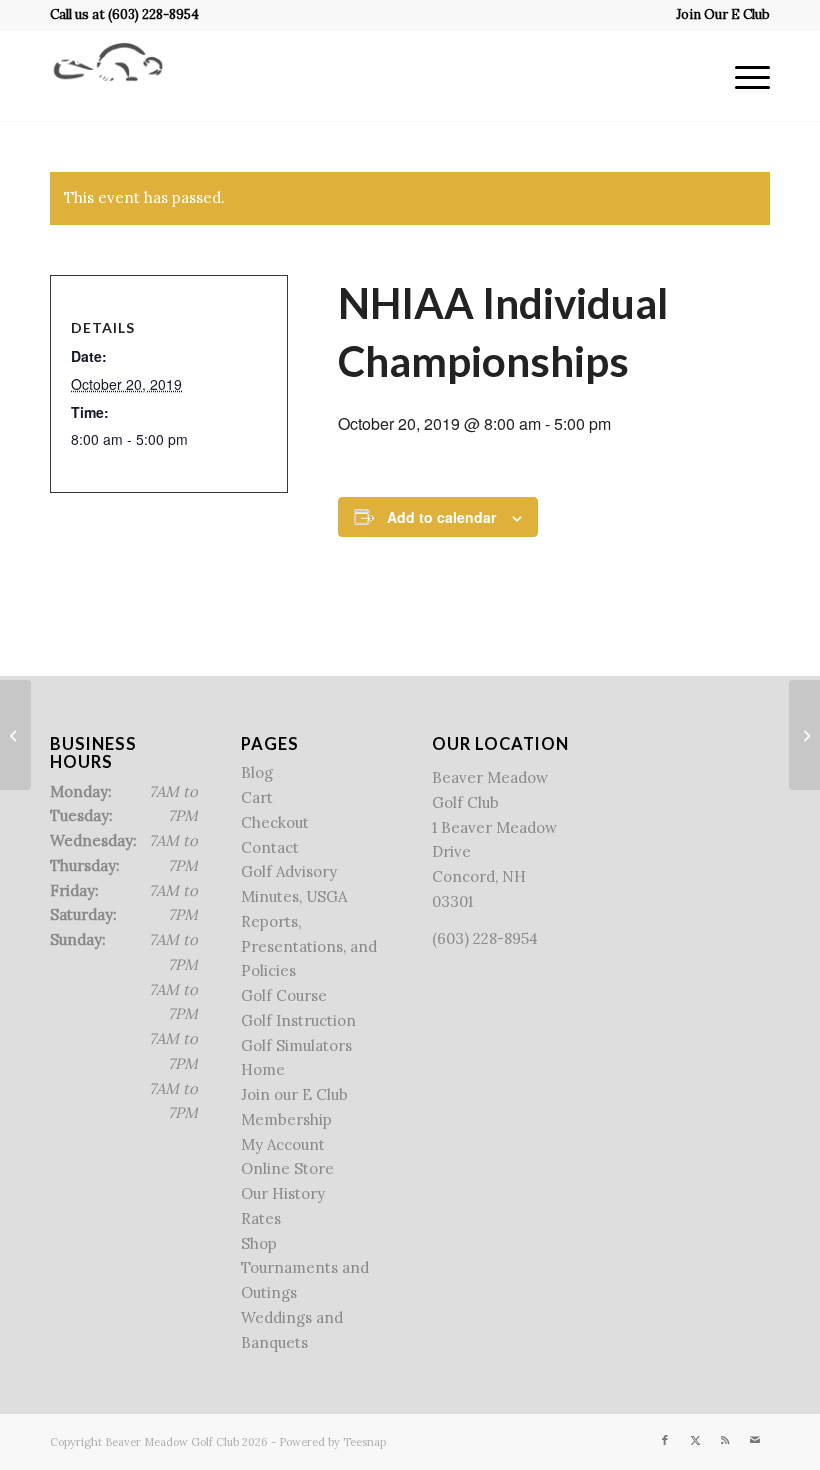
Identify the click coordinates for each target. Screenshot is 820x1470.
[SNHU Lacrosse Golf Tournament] (15, 735)
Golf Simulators (296, 1045)
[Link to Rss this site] (725, 1440)
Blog (257, 772)
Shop (259, 1243)
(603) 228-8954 (153, 14)
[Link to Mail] (755, 1440)
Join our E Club (294, 1094)
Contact (270, 847)
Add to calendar (441, 517)
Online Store (287, 1168)
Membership (286, 1119)
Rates (261, 1218)
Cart (257, 797)
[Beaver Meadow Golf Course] (108, 76)
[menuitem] (718, 15)
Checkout (275, 822)
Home (263, 1069)
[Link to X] (695, 1440)
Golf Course (284, 995)
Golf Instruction (298, 1020)
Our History (283, 1193)
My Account (283, 1144)
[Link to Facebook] (665, 1440)
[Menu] (742, 76)
